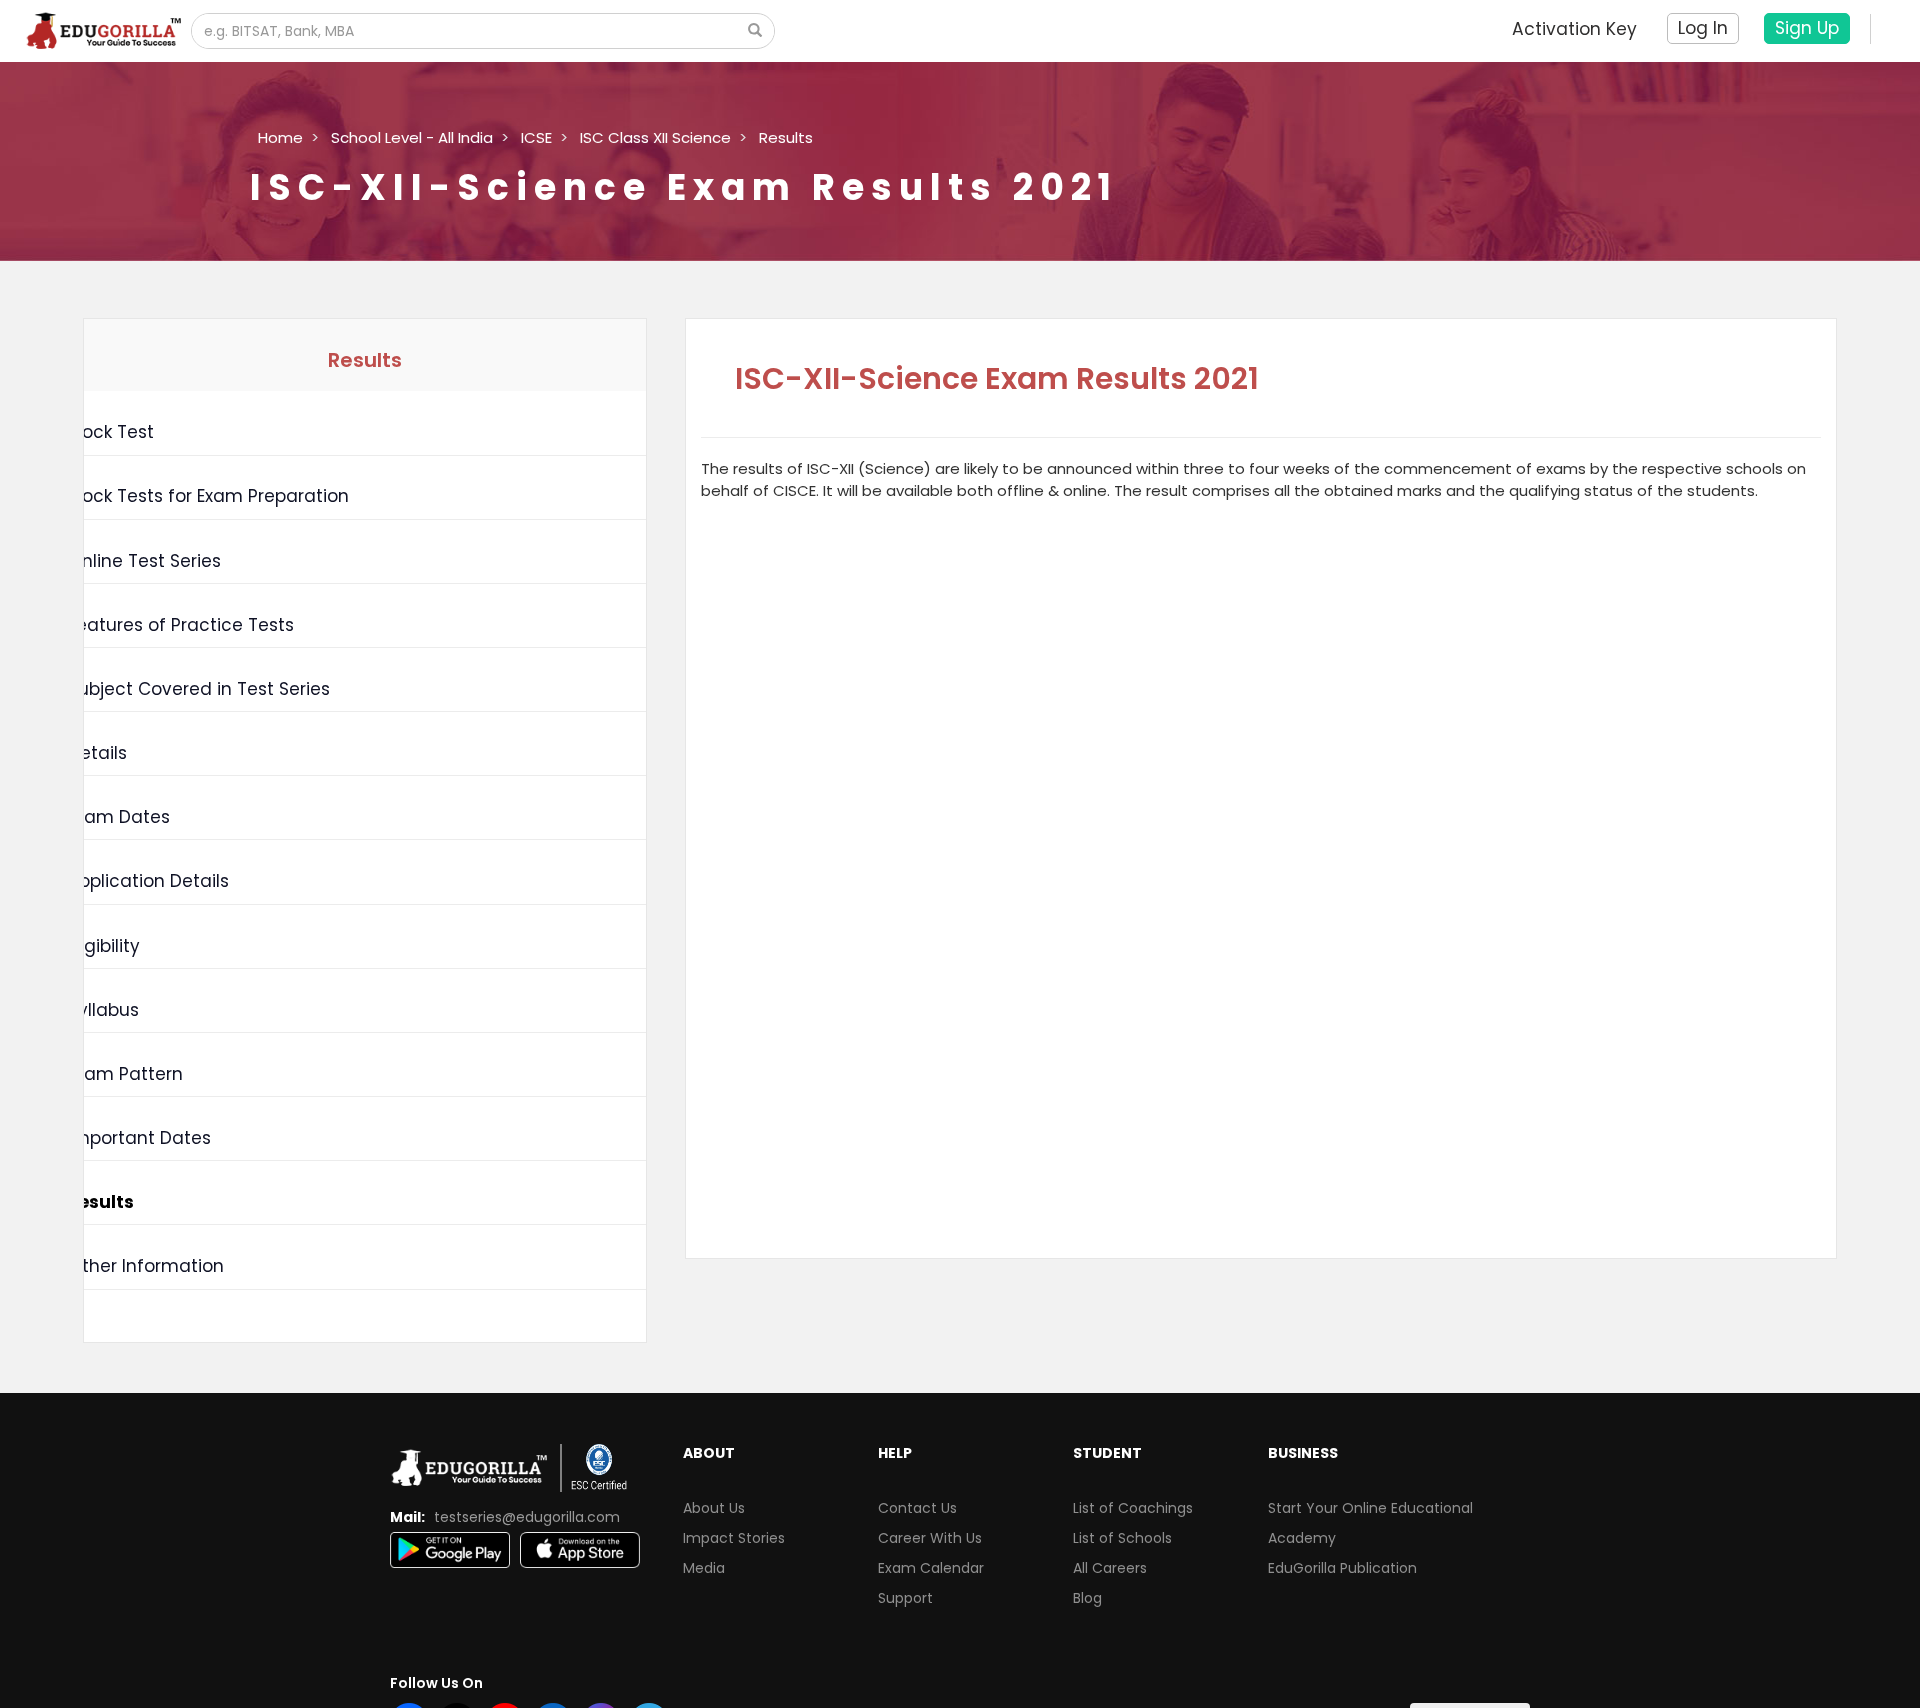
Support (905, 1598)
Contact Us (917, 1508)
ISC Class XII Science (655, 137)
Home (280, 137)
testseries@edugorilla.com (527, 1517)
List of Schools (1122, 1538)
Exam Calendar (931, 1568)
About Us (714, 1508)
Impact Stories (734, 1538)
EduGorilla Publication (1342, 1568)
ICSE (536, 137)
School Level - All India (412, 137)
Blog (1087, 1598)
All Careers (1110, 1568)
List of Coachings (1133, 1508)
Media (704, 1568)
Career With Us (930, 1538)
